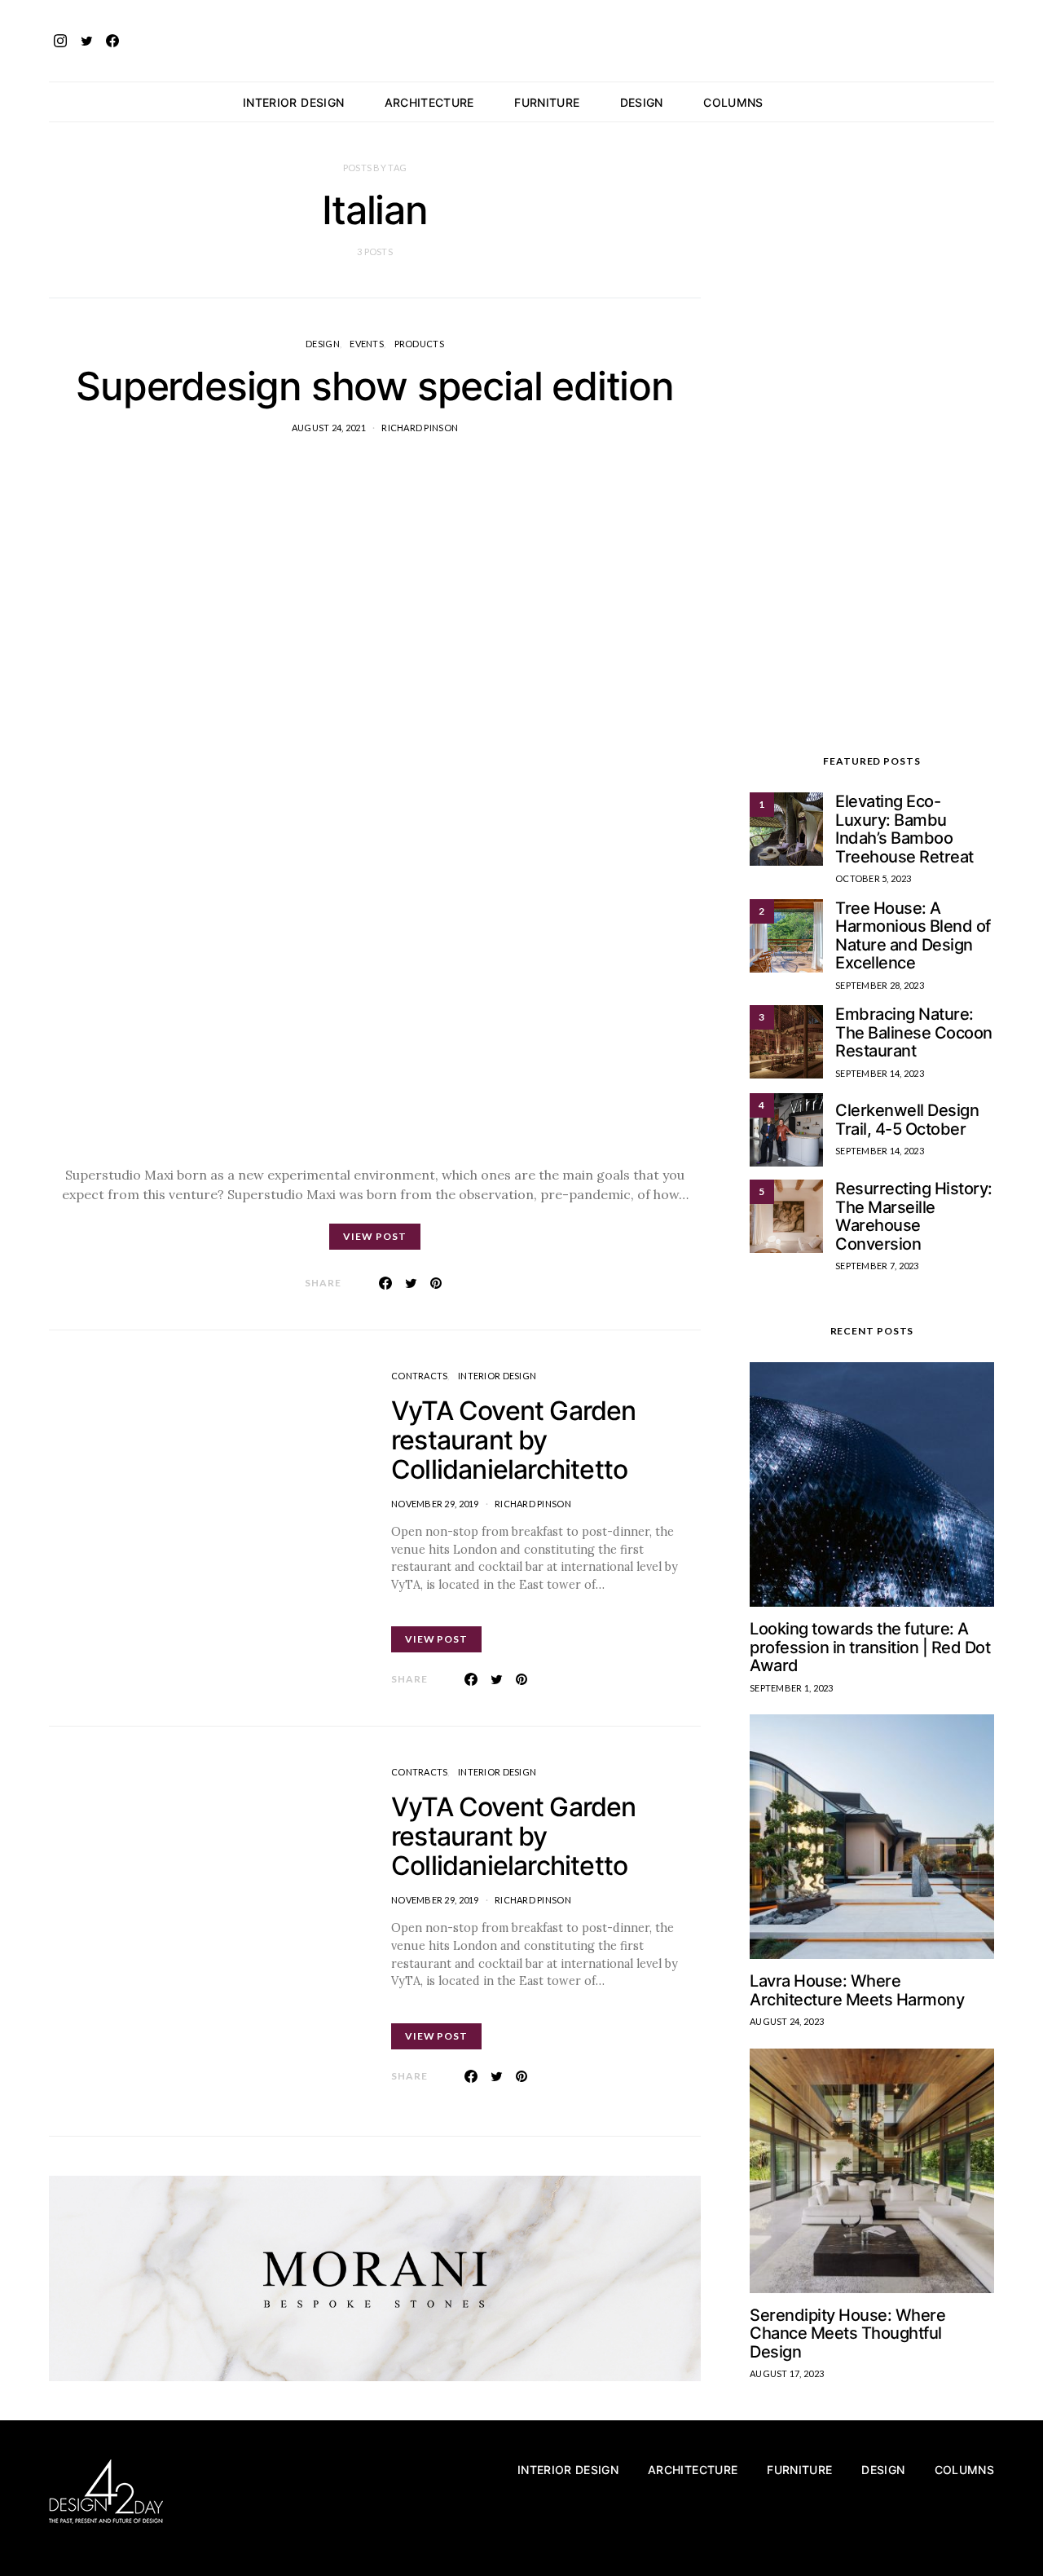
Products (419, 344)
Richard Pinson (420, 428)
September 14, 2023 (880, 1073)
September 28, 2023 (880, 985)
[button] (989, 102)
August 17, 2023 (787, 2373)
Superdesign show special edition (375, 386)
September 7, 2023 (877, 1266)
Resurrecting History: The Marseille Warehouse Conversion (914, 1216)
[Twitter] (86, 41)
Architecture (429, 102)
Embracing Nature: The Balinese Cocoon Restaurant (914, 1032)
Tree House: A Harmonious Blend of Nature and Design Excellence (913, 936)
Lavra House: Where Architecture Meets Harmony (857, 1990)
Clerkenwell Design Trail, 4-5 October (907, 1120)
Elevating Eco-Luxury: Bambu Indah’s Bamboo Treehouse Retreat (904, 829)
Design (642, 102)
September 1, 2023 (792, 1688)
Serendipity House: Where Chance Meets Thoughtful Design (847, 2333)
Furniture (547, 102)
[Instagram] (60, 41)
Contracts (419, 1376)
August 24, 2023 (787, 2021)
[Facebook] (112, 41)
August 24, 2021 (329, 428)
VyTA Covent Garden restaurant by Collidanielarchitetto (514, 1440)
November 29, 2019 (435, 1504)
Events (367, 344)
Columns (733, 102)
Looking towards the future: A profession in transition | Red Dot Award (870, 1647)
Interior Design (293, 102)
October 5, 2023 (873, 878)
